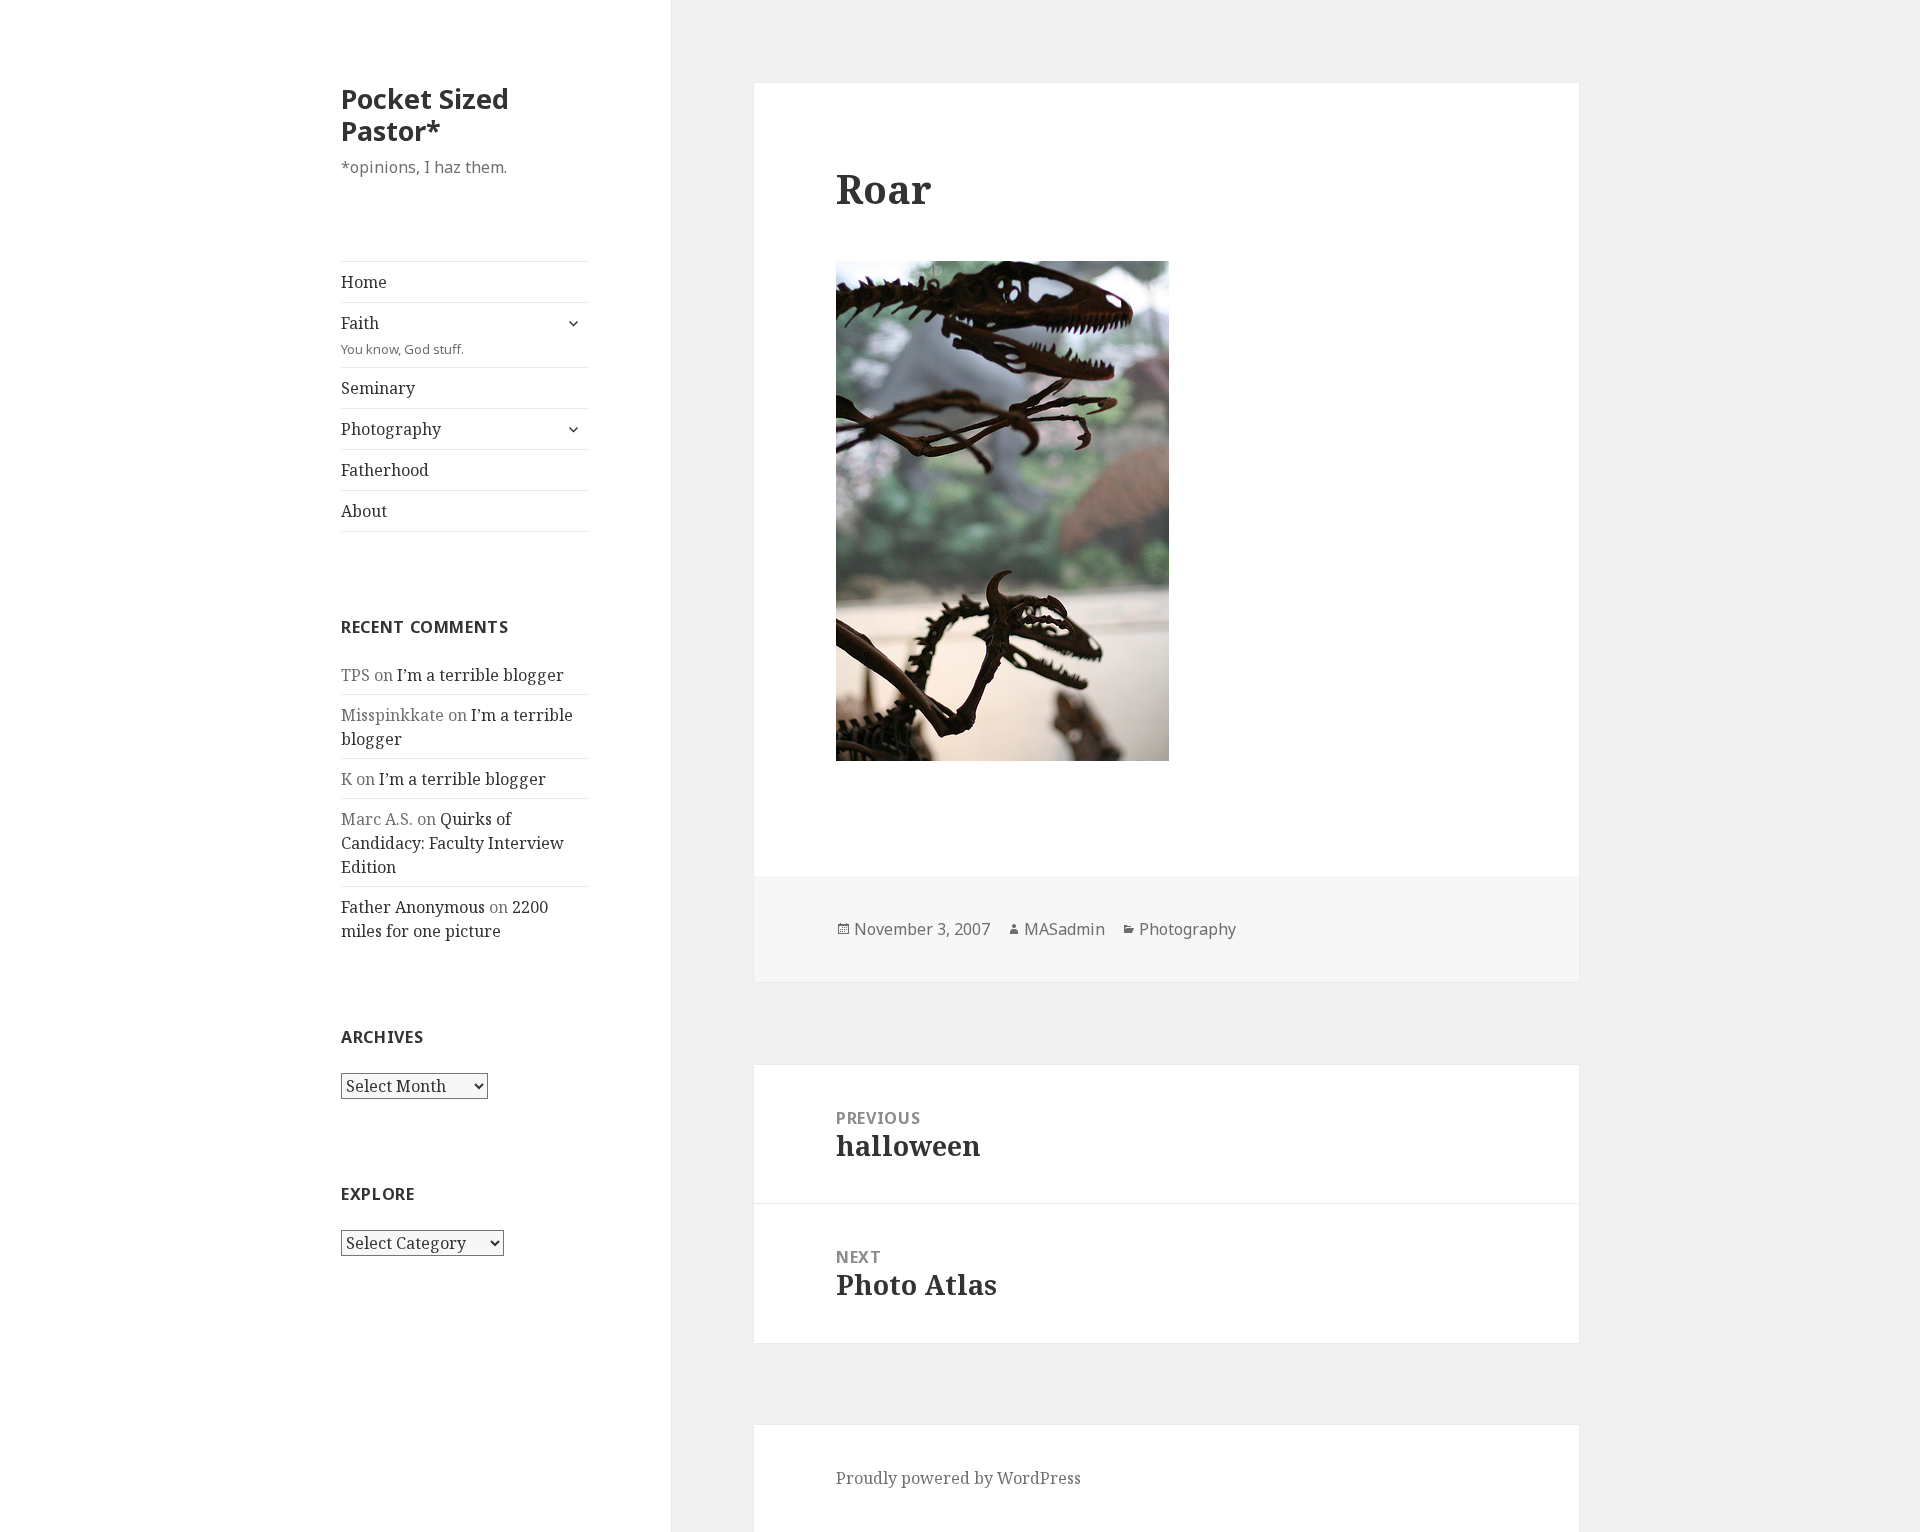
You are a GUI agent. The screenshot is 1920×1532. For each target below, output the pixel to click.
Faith (402, 335)
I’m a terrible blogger (480, 675)
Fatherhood (385, 470)
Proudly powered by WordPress (958, 1478)
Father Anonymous (413, 907)
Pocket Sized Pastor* (425, 114)
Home (364, 282)
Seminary (378, 388)
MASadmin (1064, 929)
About (364, 511)
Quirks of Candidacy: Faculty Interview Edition (452, 843)
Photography (391, 429)
